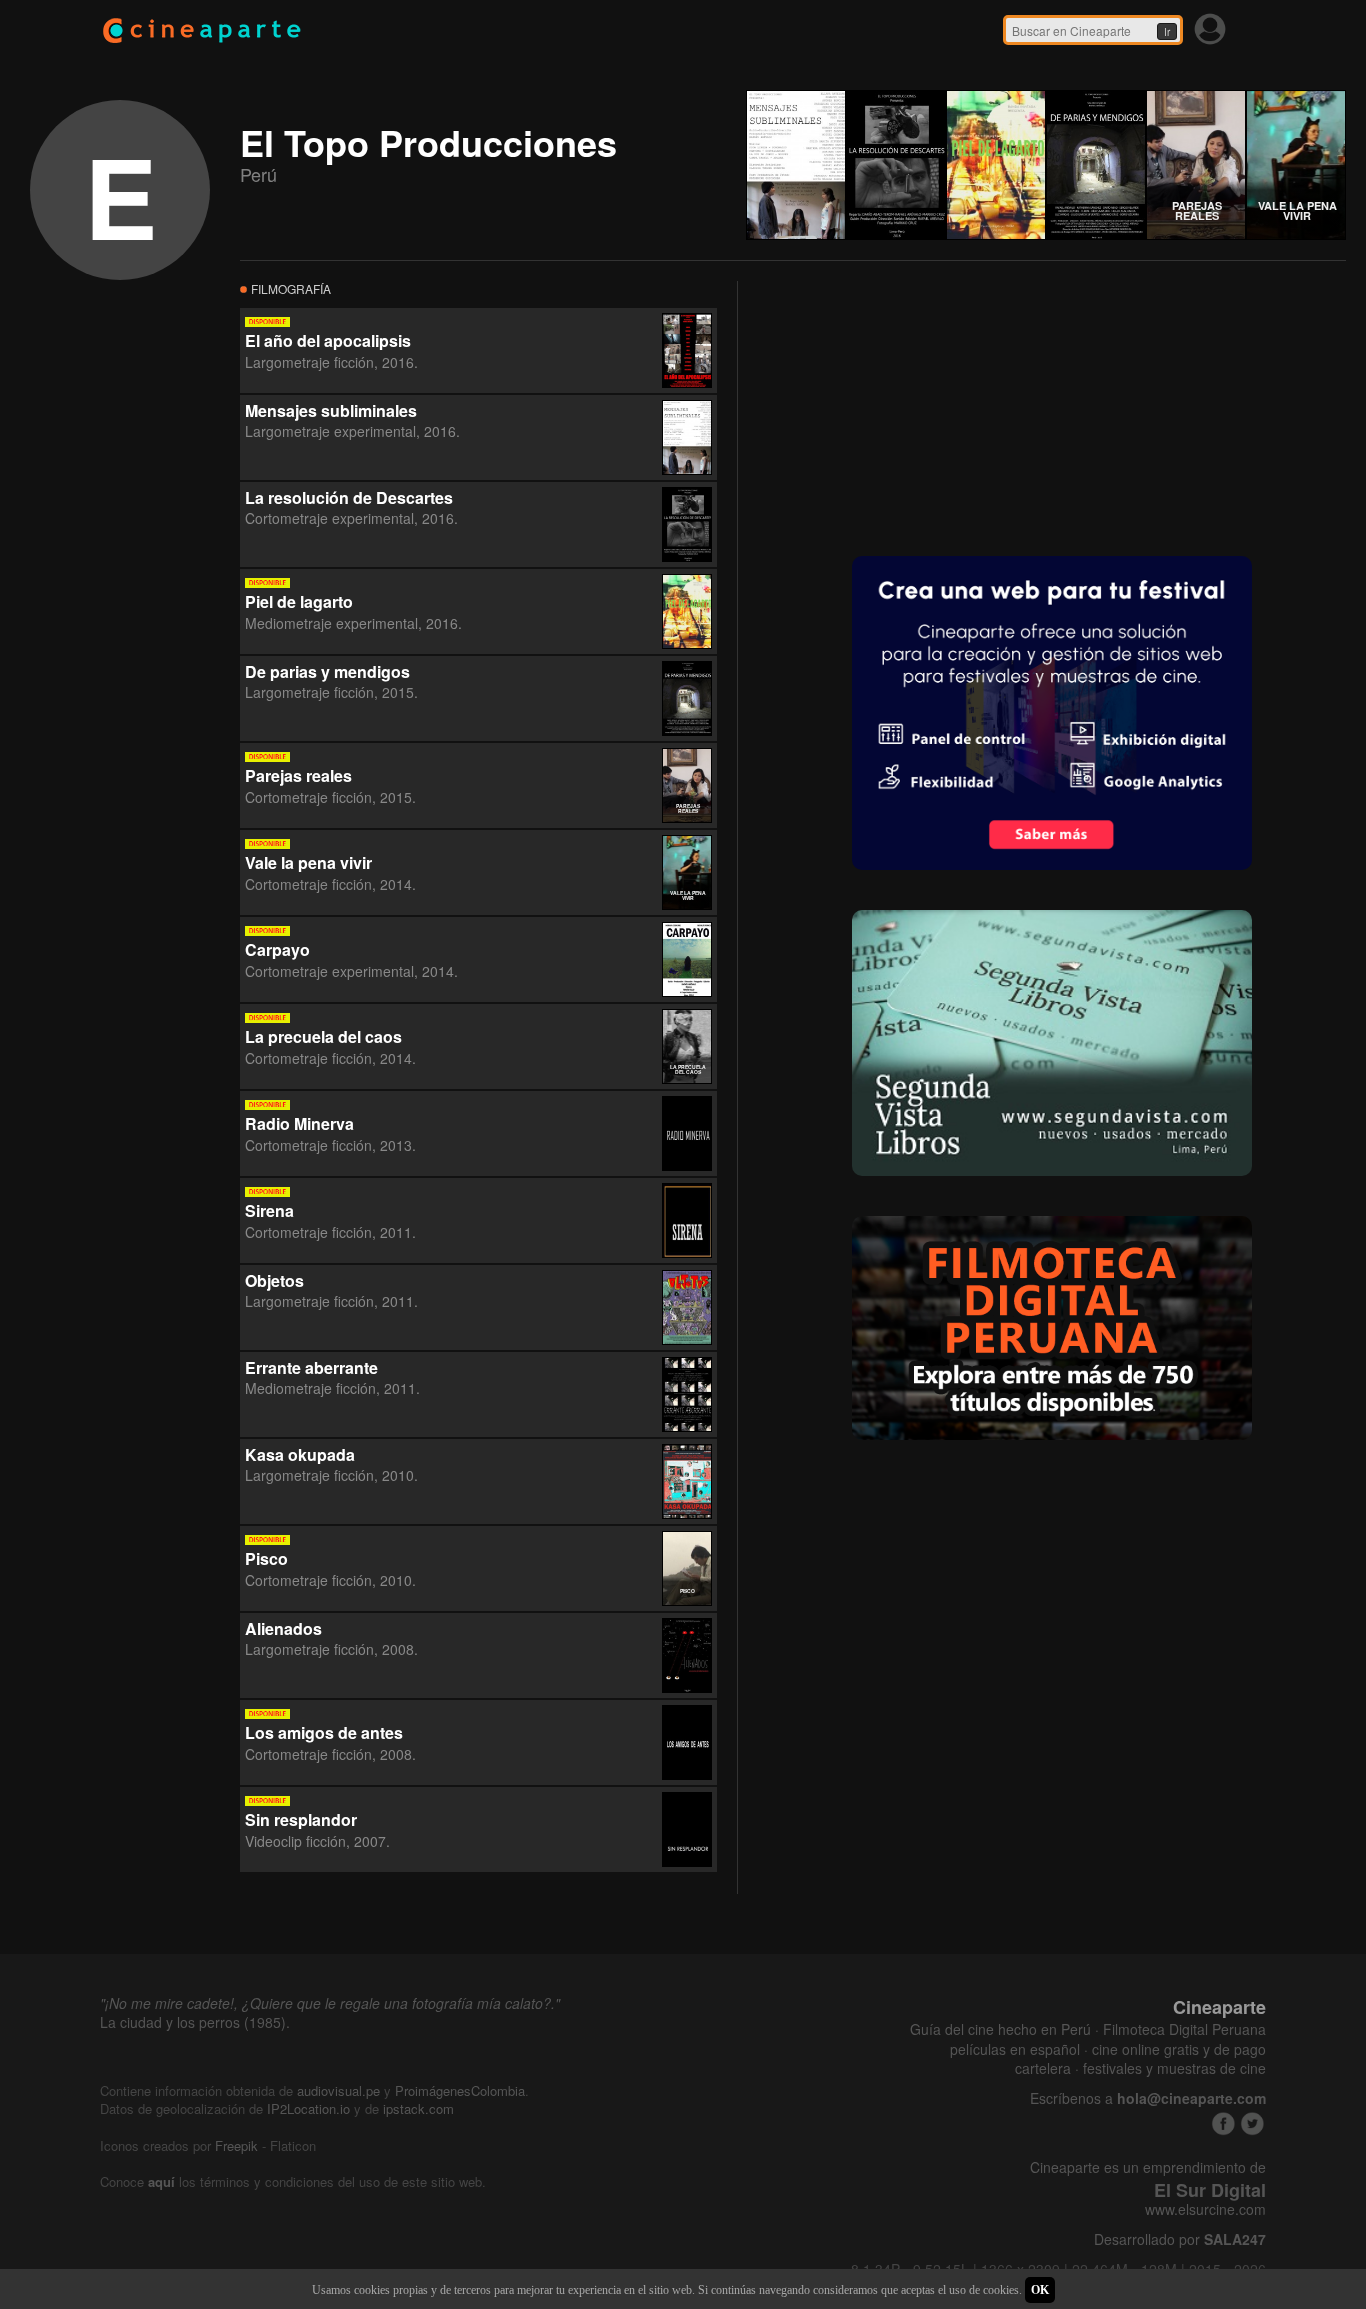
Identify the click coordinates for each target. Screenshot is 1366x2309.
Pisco (266, 1558)
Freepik (236, 2145)
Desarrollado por (1180, 2239)
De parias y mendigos (327, 671)
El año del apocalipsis (328, 340)
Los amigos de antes (324, 1732)
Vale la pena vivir (308, 862)
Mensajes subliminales (331, 410)
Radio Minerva (299, 1123)
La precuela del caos (323, 1036)
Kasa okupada (300, 1454)
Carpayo (277, 949)
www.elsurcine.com (1205, 2209)
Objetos (274, 1280)
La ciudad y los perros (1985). (195, 2022)
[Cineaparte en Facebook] (1223, 2123)
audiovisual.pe (338, 2090)
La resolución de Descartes (349, 497)
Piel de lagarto (299, 601)
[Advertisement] (908, 406)
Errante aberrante (311, 1367)
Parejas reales (298, 775)
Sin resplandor (301, 1819)
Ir (1167, 32)
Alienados (283, 1628)
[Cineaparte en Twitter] (1252, 2123)
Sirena (269, 1210)
